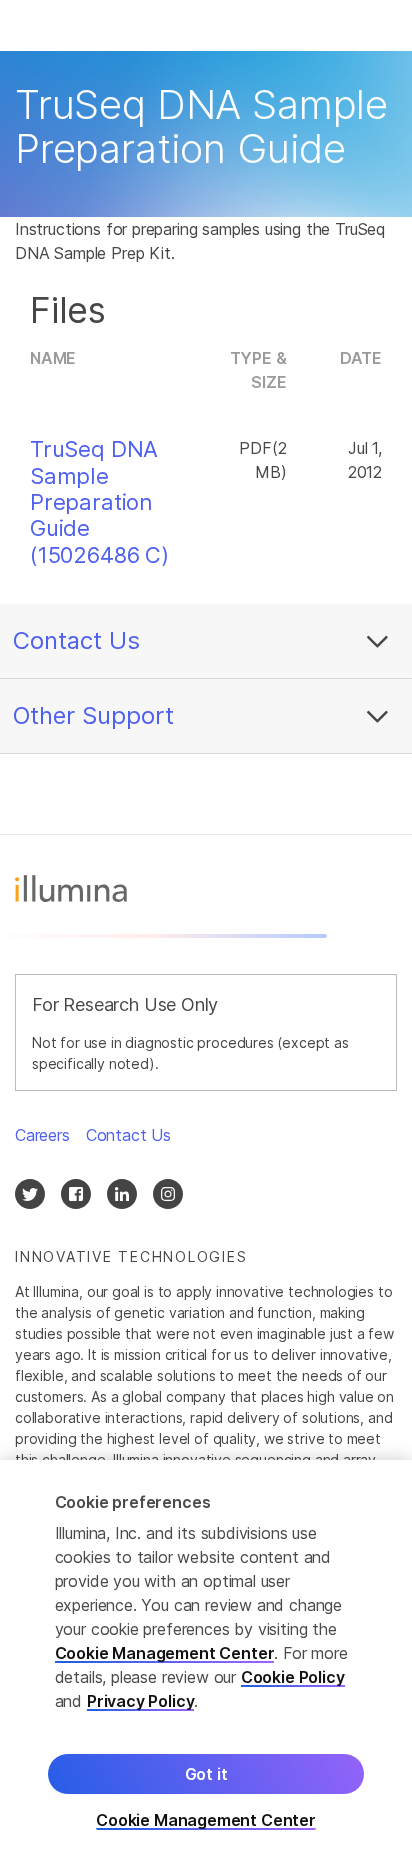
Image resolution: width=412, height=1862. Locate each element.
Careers (42, 1135)
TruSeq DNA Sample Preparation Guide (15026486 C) (99, 502)
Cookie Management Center (165, 1653)
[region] (206, 1661)
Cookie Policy (293, 1677)
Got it (206, 1774)
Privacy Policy (141, 1701)
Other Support (93, 715)
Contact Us (76, 640)
